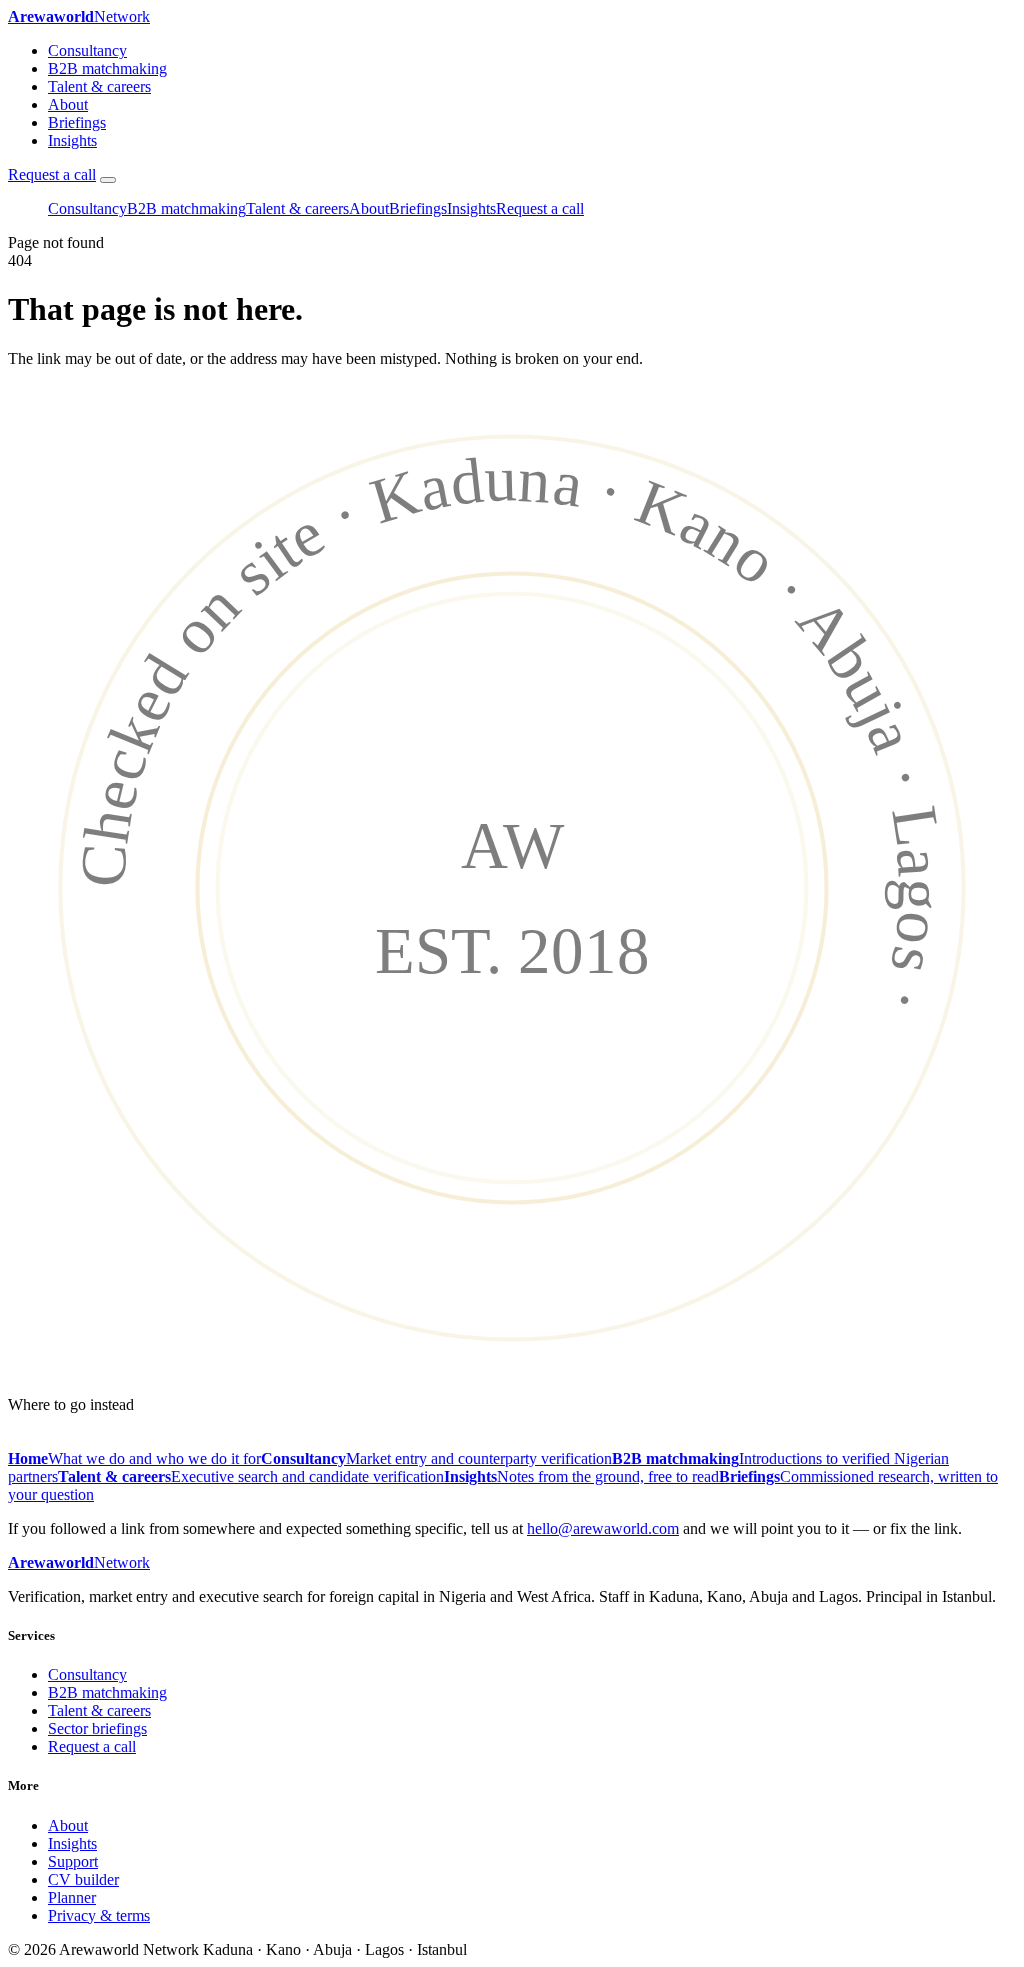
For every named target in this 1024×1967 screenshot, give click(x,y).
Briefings (77, 122)
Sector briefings (97, 1728)
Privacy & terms (99, 1915)
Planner (72, 1897)
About (68, 104)
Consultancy (87, 50)
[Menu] (108, 180)
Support (73, 1861)
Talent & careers (99, 86)
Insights (72, 140)
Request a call (52, 174)
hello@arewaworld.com (603, 1528)
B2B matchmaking (107, 68)
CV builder (83, 1879)
